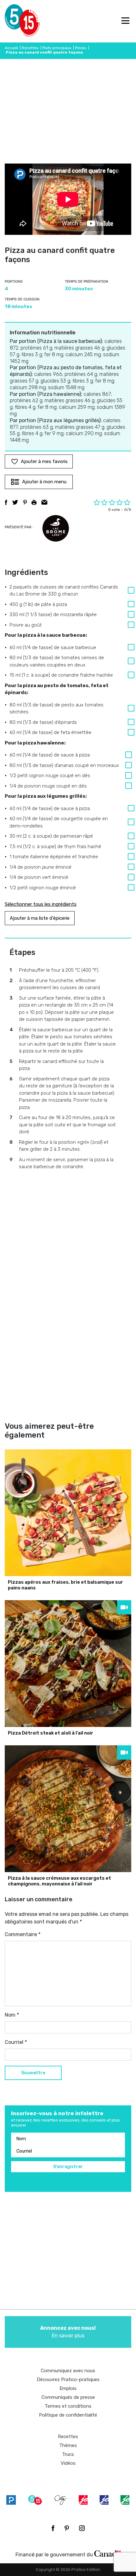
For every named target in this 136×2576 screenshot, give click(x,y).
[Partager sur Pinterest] (25, 502)
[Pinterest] (67, 2528)
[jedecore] (104, 2500)
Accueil (11, 48)
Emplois (68, 2388)
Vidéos (68, 2463)
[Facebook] (53, 2528)
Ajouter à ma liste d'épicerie (40, 918)
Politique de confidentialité (68, 2415)
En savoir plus (68, 2332)
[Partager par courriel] (44, 502)
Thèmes (68, 2445)
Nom (12, 2015)
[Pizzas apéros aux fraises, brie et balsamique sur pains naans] (68, 1513)
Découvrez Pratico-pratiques (68, 2380)
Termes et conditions (68, 2406)
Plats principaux (57, 48)
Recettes (30, 48)
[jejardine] (125, 2500)
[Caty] (61, 2500)
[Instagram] (82, 2528)
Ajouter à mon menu (44, 482)
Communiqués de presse (68, 2397)
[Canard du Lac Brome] (56, 528)
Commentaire (23, 1934)
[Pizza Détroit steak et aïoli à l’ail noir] (68, 1664)
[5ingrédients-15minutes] (35, 2500)
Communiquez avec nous (68, 2371)
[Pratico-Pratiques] (11, 2500)
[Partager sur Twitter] (15, 502)
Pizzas (81, 48)
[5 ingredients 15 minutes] (15, 21)
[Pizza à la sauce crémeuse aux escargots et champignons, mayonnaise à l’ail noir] (68, 1809)
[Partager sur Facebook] (6, 502)
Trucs (68, 2454)
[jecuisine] (83, 2500)
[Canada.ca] (108, 2553)
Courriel (16, 2042)
